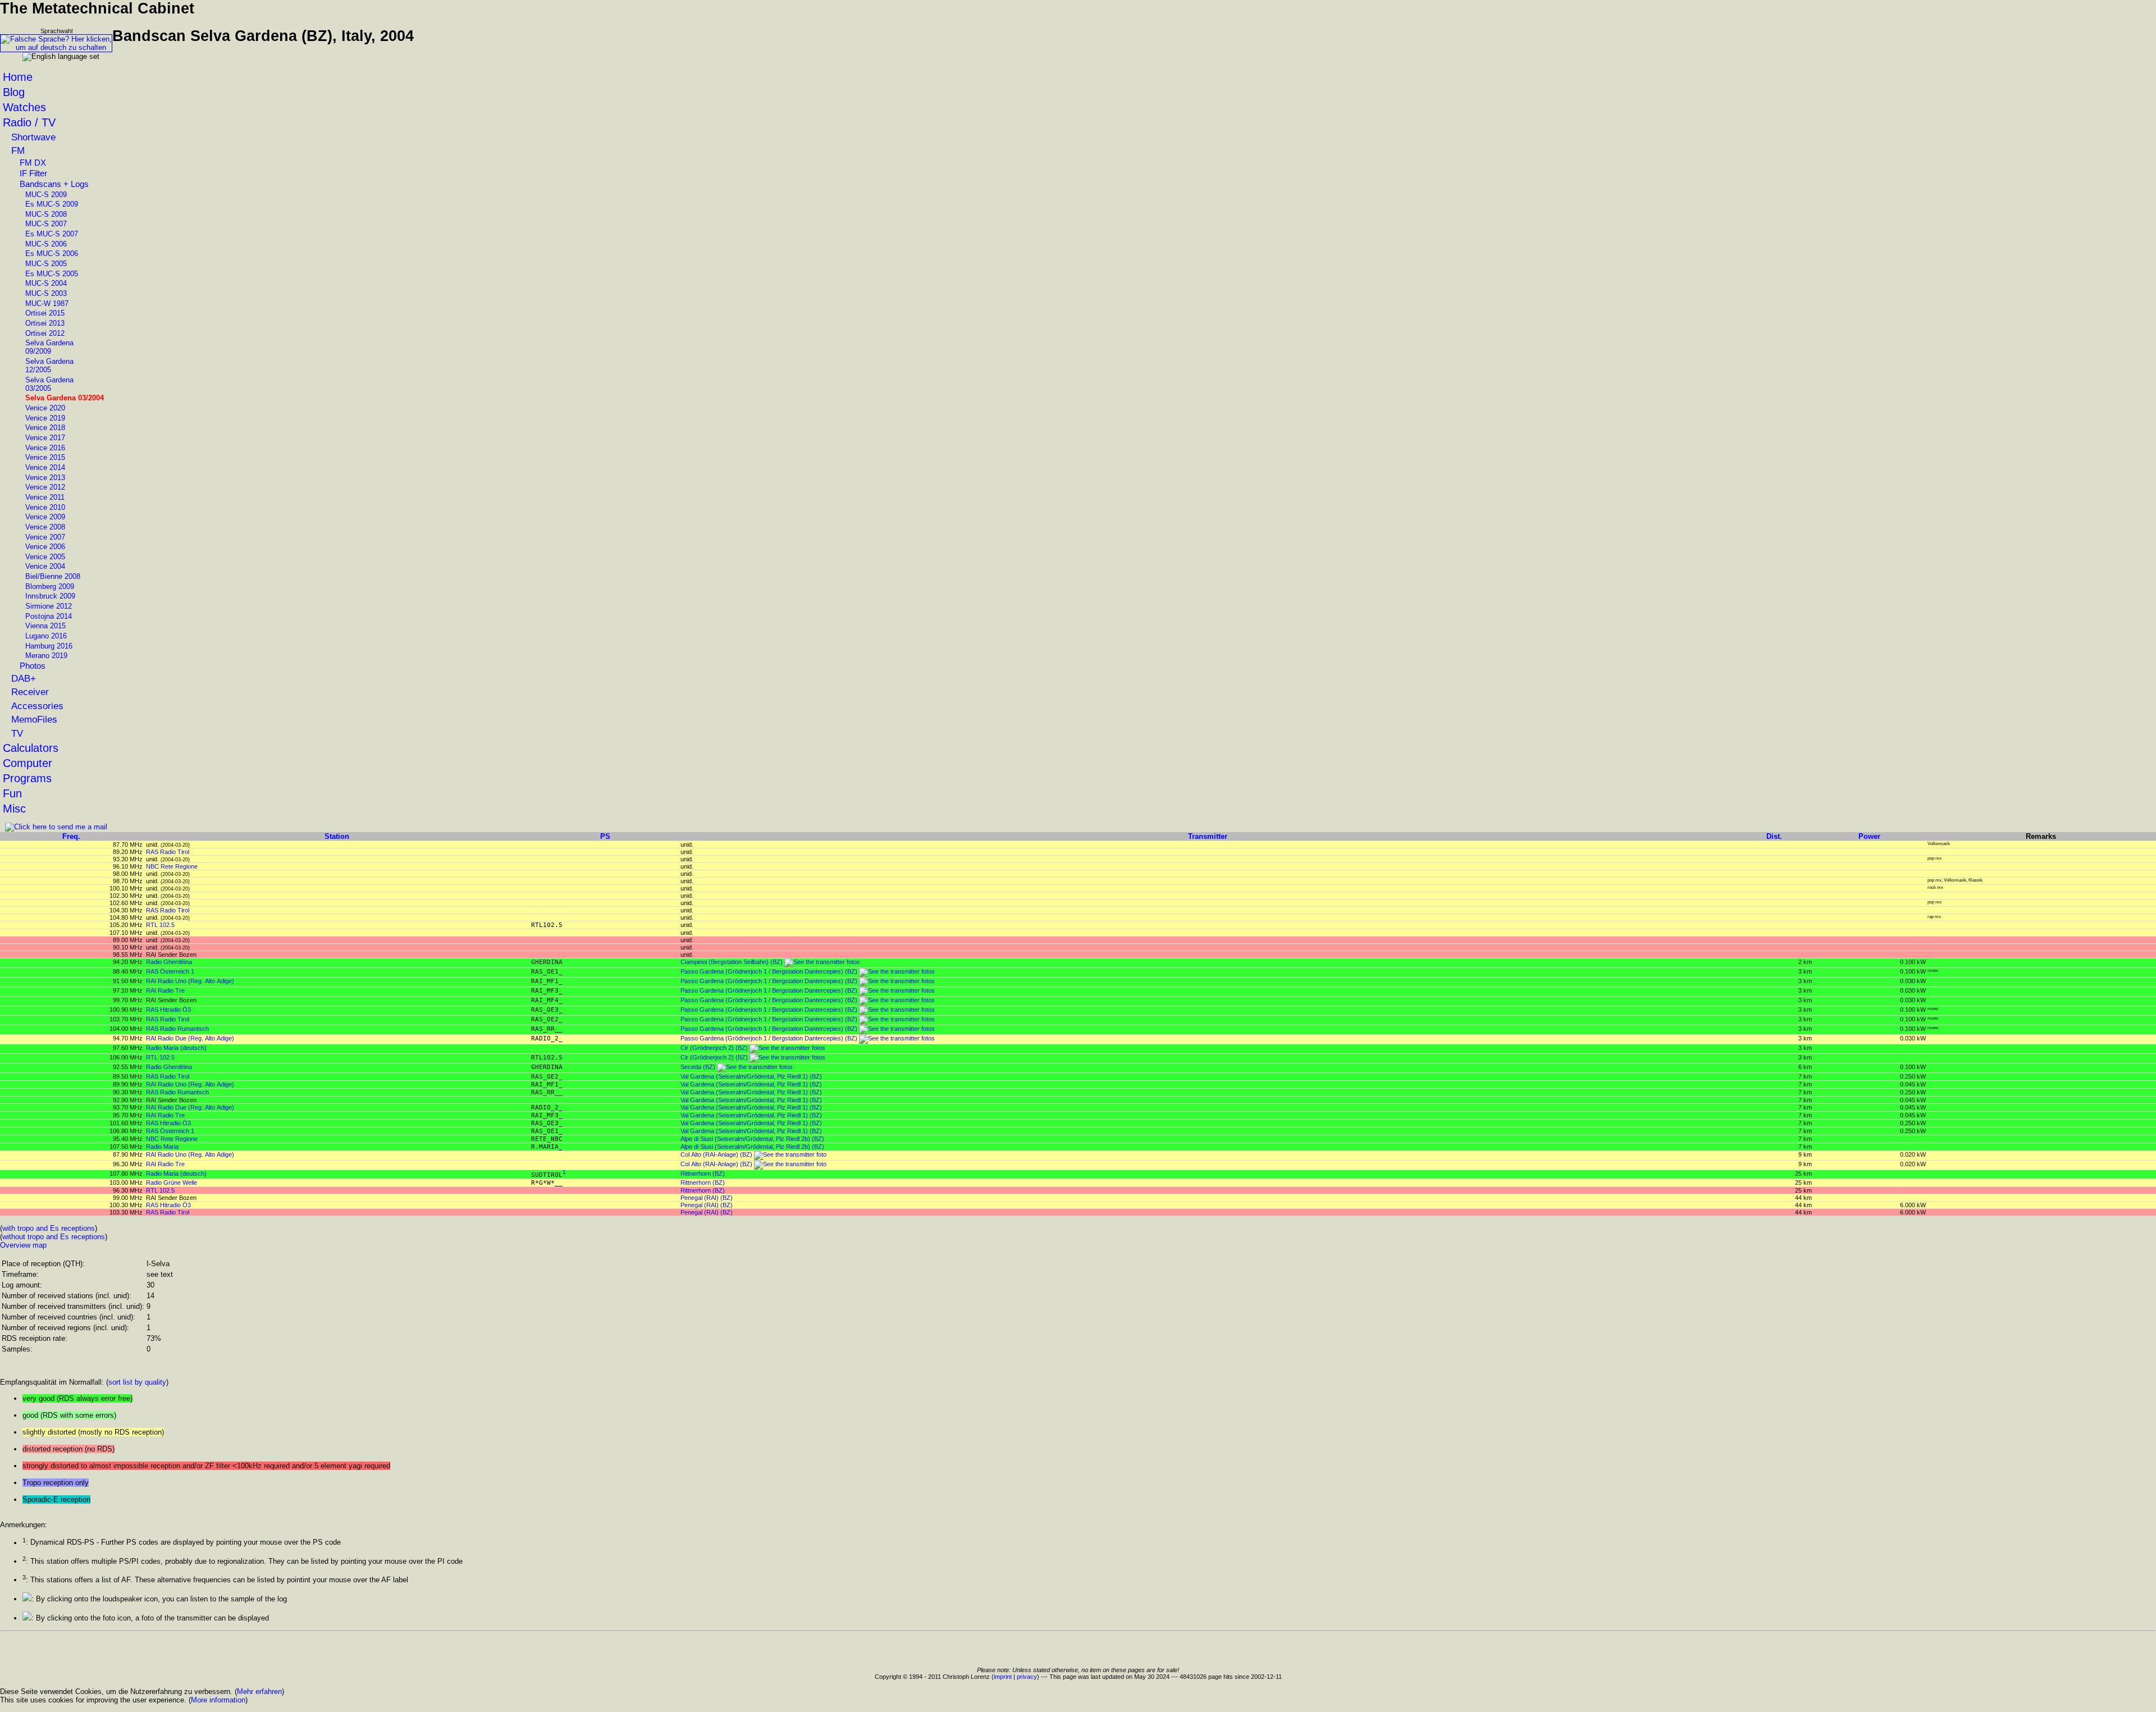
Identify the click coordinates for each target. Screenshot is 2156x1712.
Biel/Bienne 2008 (53, 576)
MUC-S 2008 (46, 214)
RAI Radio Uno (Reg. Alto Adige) (190, 981)
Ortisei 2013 (45, 323)
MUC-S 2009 (46, 195)
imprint (1003, 1677)
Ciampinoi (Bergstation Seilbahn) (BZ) (732, 962)
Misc (14, 809)
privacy (1027, 1677)
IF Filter (33, 174)
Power (1869, 836)
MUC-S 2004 (46, 283)
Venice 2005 (45, 557)
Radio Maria (162, 1147)
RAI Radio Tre (165, 990)
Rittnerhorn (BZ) (703, 1174)
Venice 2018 (45, 428)
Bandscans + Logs (54, 184)
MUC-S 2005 (46, 264)
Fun (12, 793)
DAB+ (24, 678)
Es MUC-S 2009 (52, 204)
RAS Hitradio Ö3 (168, 1010)
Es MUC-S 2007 (52, 234)
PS (605, 836)
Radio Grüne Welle (172, 1183)
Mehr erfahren (259, 1692)
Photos (33, 666)
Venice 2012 (45, 487)
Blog (14, 92)
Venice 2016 (45, 448)
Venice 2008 (45, 527)
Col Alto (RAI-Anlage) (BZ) (716, 1154)
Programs (27, 778)
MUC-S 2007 (46, 224)
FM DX (33, 163)
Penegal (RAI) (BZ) (707, 1198)
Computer (28, 763)
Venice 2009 (45, 517)
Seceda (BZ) (698, 1067)
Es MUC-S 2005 (52, 274)
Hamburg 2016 (49, 646)
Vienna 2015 (45, 626)
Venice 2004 (45, 566)
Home (18, 77)
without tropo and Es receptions (54, 1237)
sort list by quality (137, 1382)
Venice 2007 (45, 537)
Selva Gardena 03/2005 (49, 384)
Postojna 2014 (49, 616)
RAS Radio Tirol (168, 852)
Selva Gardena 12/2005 (49, 366)
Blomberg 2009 (50, 586)
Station (337, 836)
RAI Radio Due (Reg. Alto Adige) (190, 1038)
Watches (24, 107)
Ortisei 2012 (45, 333)
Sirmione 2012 (49, 606)
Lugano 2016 (46, 636)
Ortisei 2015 (45, 313)
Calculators (31, 748)
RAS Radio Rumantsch (177, 1029)
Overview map (23, 1245)
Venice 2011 (45, 497)
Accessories (37, 706)
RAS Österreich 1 (170, 971)
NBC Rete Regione (172, 866)
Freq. (71, 836)
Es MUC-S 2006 (52, 254)
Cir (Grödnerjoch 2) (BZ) (714, 1048)
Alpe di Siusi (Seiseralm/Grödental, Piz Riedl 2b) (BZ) (752, 1139)
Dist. (1774, 836)
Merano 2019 (46, 656)
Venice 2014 (45, 467)
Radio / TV (29, 122)
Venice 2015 (45, 457)
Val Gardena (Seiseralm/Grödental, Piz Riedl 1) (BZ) (751, 1076)
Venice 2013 (45, 478)
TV (17, 733)
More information (218, 1700)
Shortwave (33, 137)
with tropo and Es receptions (49, 1228)
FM (18, 150)
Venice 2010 (45, 507)
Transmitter (1208, 836)
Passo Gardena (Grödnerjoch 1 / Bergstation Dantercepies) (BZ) (769, 971)
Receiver (30, 692)
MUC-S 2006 (46, 244)
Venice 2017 (45, 438)
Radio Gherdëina (169, 962)
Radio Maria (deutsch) (176, 1048)
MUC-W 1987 (47, 303)
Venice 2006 (45, 547)
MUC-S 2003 (46, 293)
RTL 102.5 (160, 925)
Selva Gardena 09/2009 (49, 347)
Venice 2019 (45, 418)
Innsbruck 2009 (50, 596)
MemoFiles (34, 719)
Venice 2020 (45, 408)
